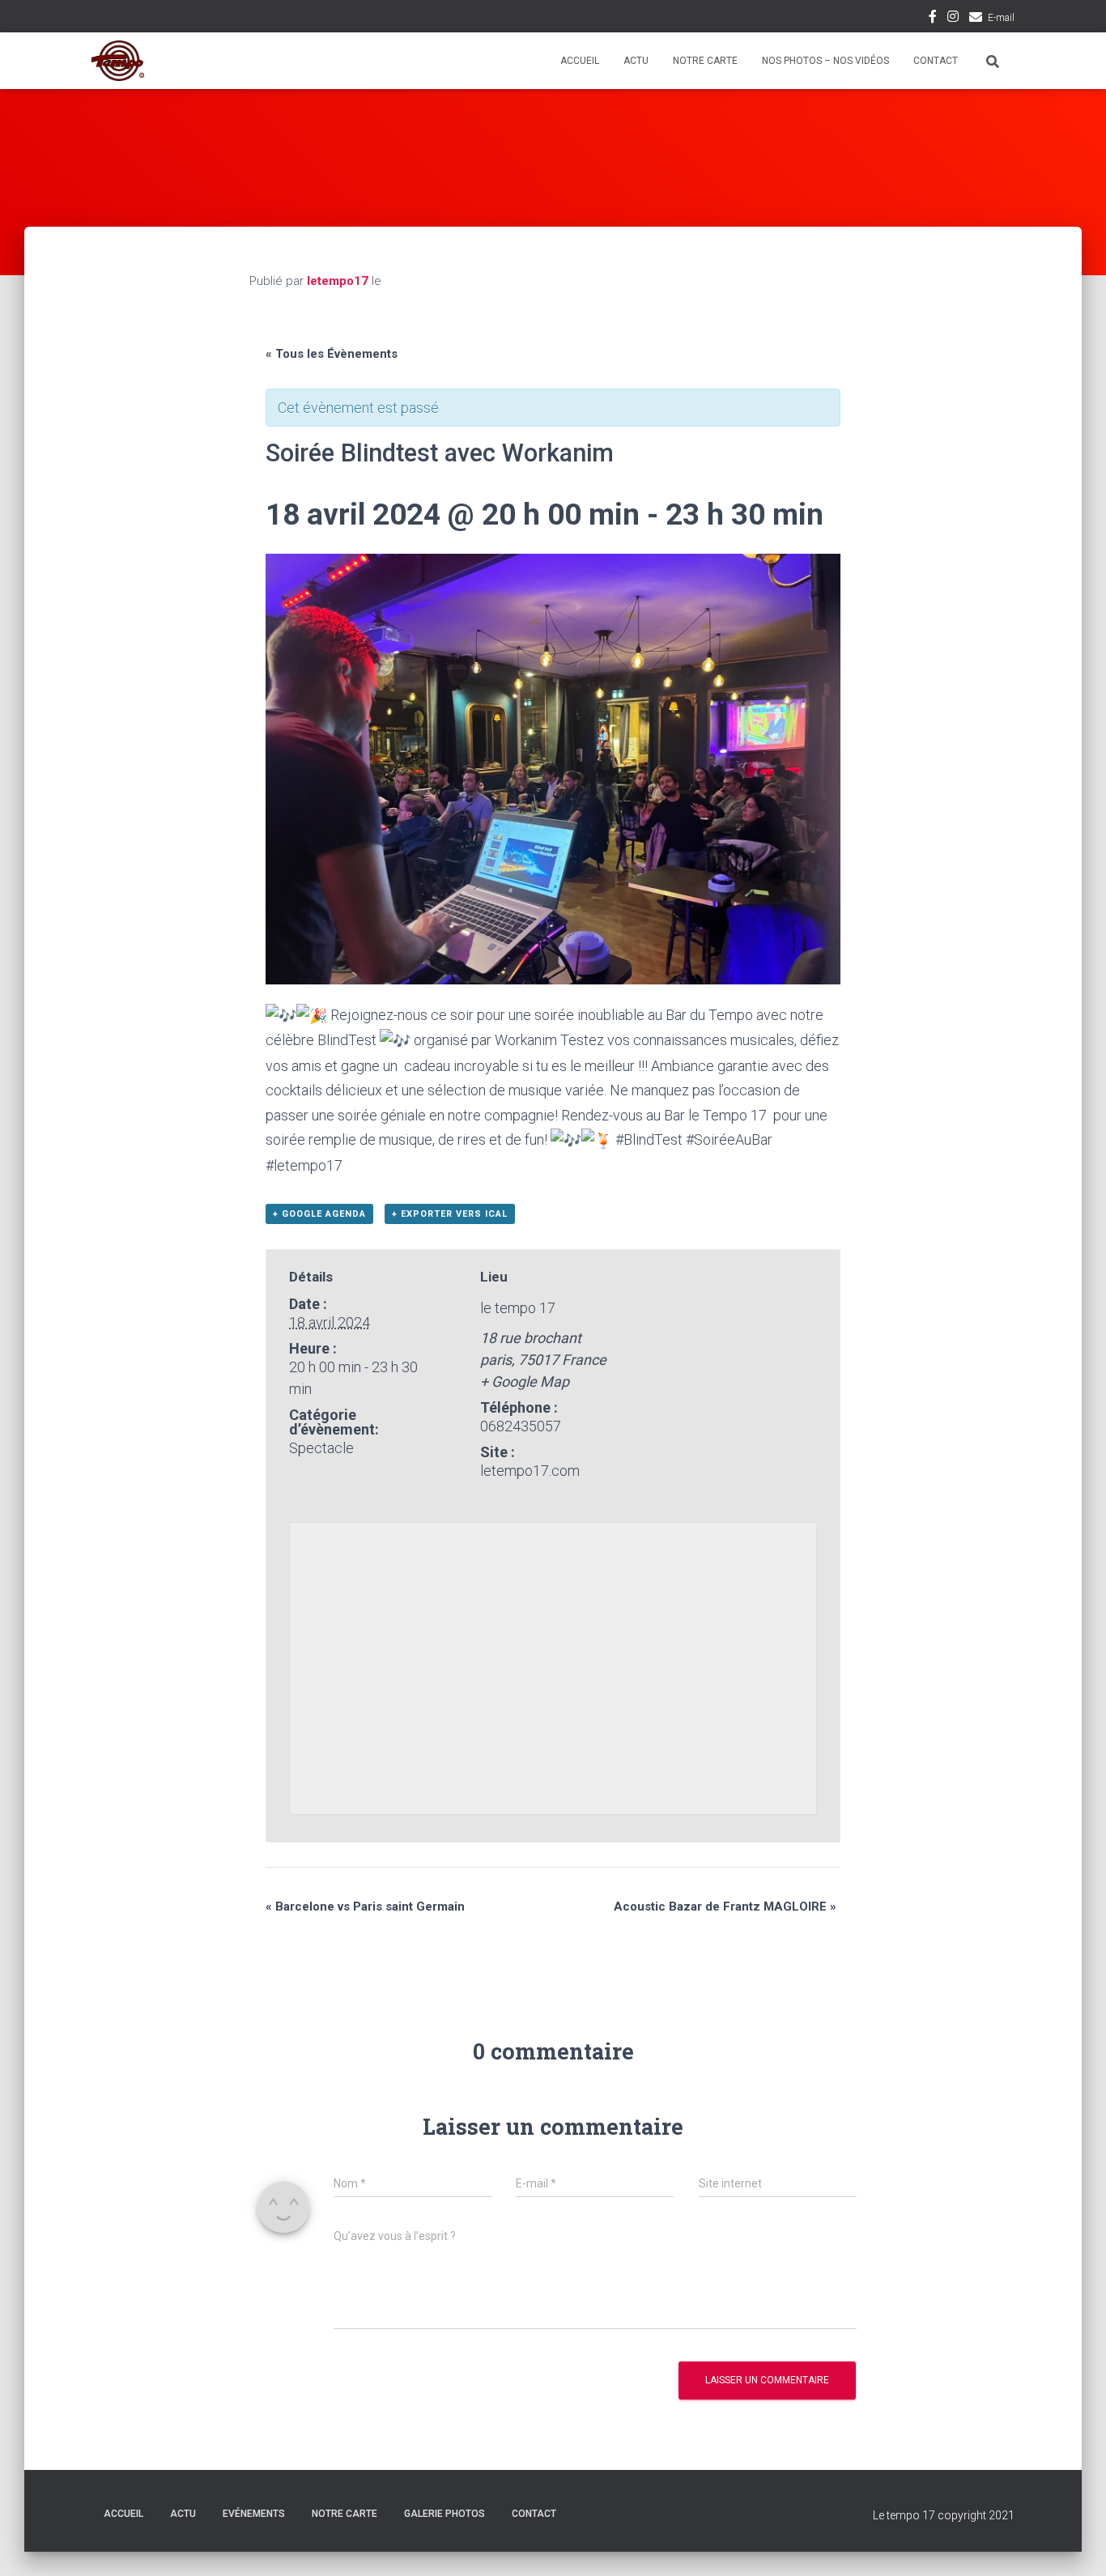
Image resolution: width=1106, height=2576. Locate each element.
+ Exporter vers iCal (450, 1214)
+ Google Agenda (319, 1214)
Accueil (580, 61)
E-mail (1001, 18)
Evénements (254, 2514)
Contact (936, 61)
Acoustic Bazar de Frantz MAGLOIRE (725, 1906)
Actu (636, 61)
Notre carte (705, 61)
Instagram (953, 19)
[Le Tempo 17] (118, 61)
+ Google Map (525, 1382)
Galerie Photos (445, 2514)
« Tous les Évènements (332, 354)
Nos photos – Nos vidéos (825, 61)
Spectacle (321, 1448)
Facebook (933, 19)
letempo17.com (530, 1471)
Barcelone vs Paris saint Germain (365, 1906)
